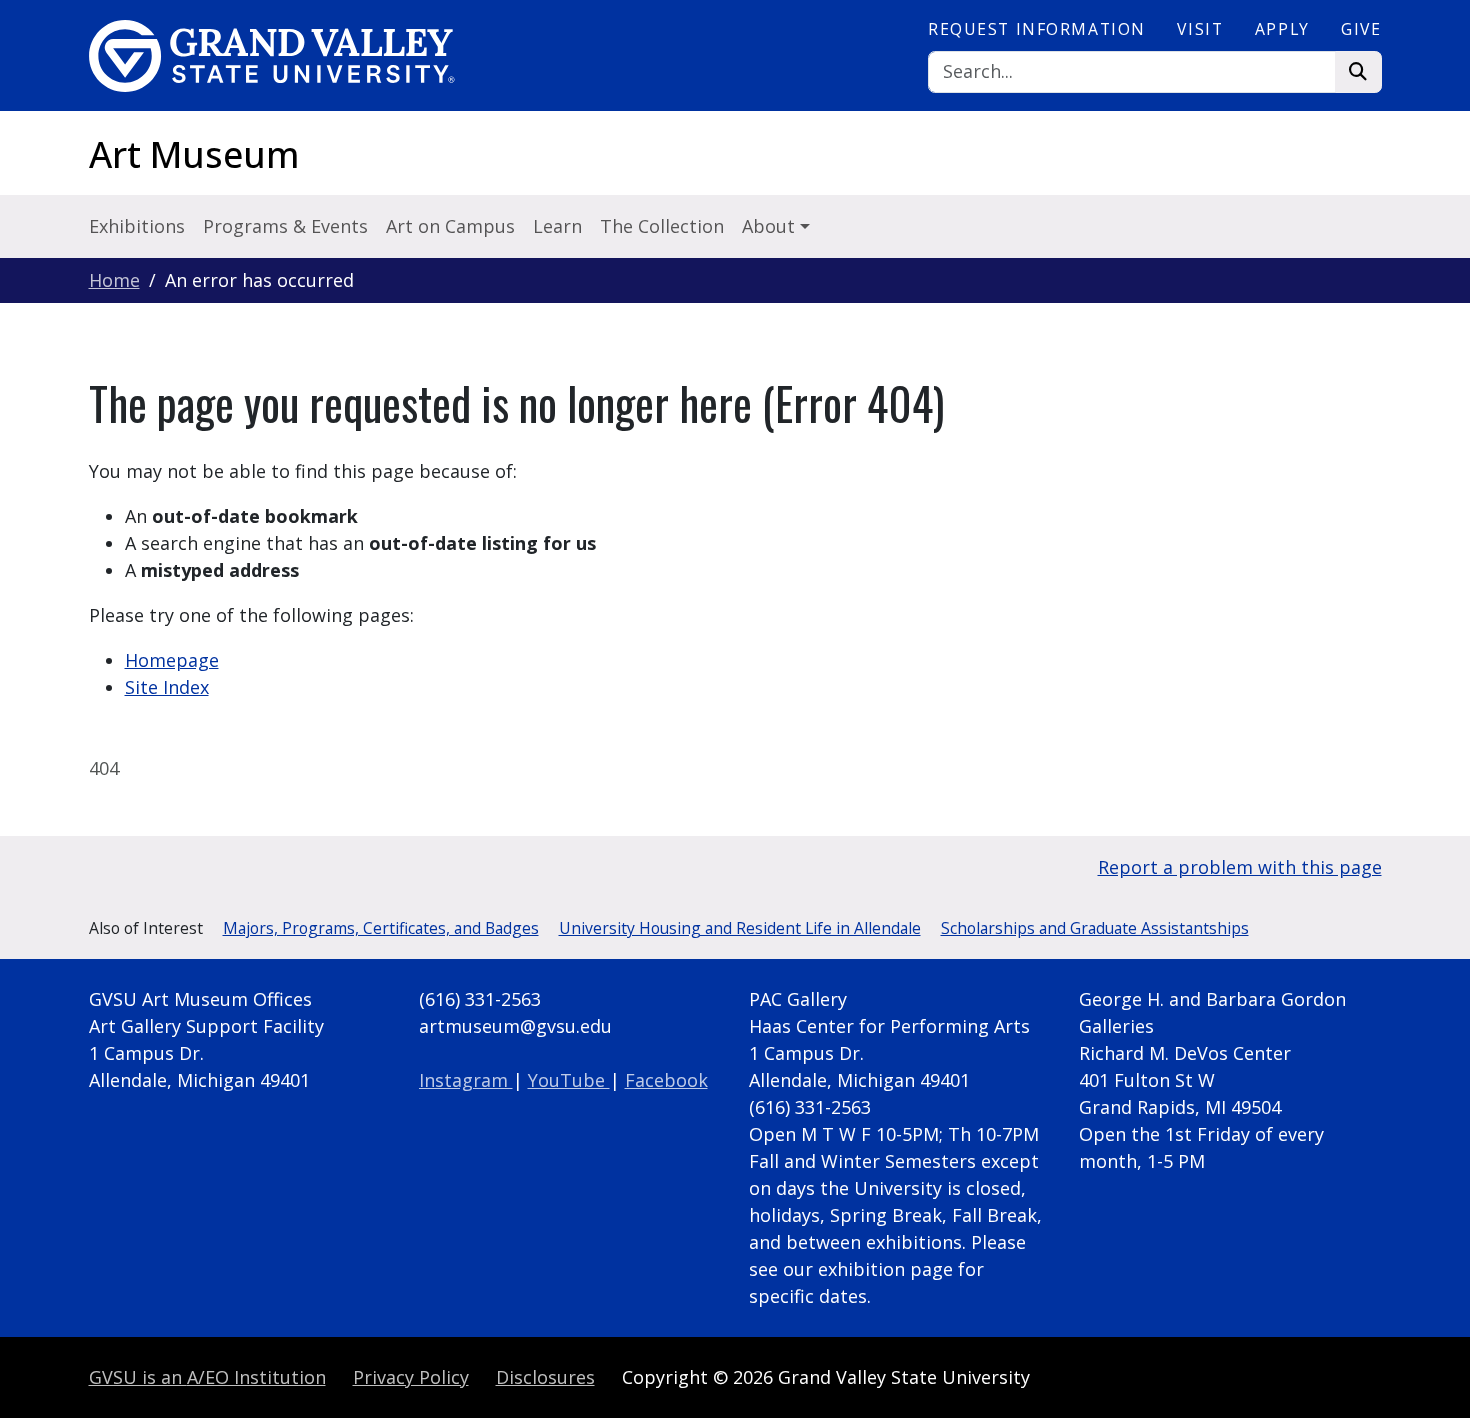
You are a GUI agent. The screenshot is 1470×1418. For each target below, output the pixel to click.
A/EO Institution (207, 1377)
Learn (557, 226)
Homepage (172, 660)
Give (1361, 29)
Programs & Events (285, 226)
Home (114, 280)
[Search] (1358, 72)
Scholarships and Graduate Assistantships (1095, 928)
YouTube (569, 1080)
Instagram (466, 1080)
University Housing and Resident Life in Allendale (740, 928)
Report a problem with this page (1240, 867)
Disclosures (545, 1377)
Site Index (167, 687)
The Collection (662, 226)
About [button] (771, 226)
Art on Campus (450, 226)
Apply (1282, 29)
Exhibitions (137, 226)
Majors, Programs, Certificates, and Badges (381, 928)
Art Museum (194, 154)
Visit (1200, 29)
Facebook (666, 1080)
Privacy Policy (411, 1377)
